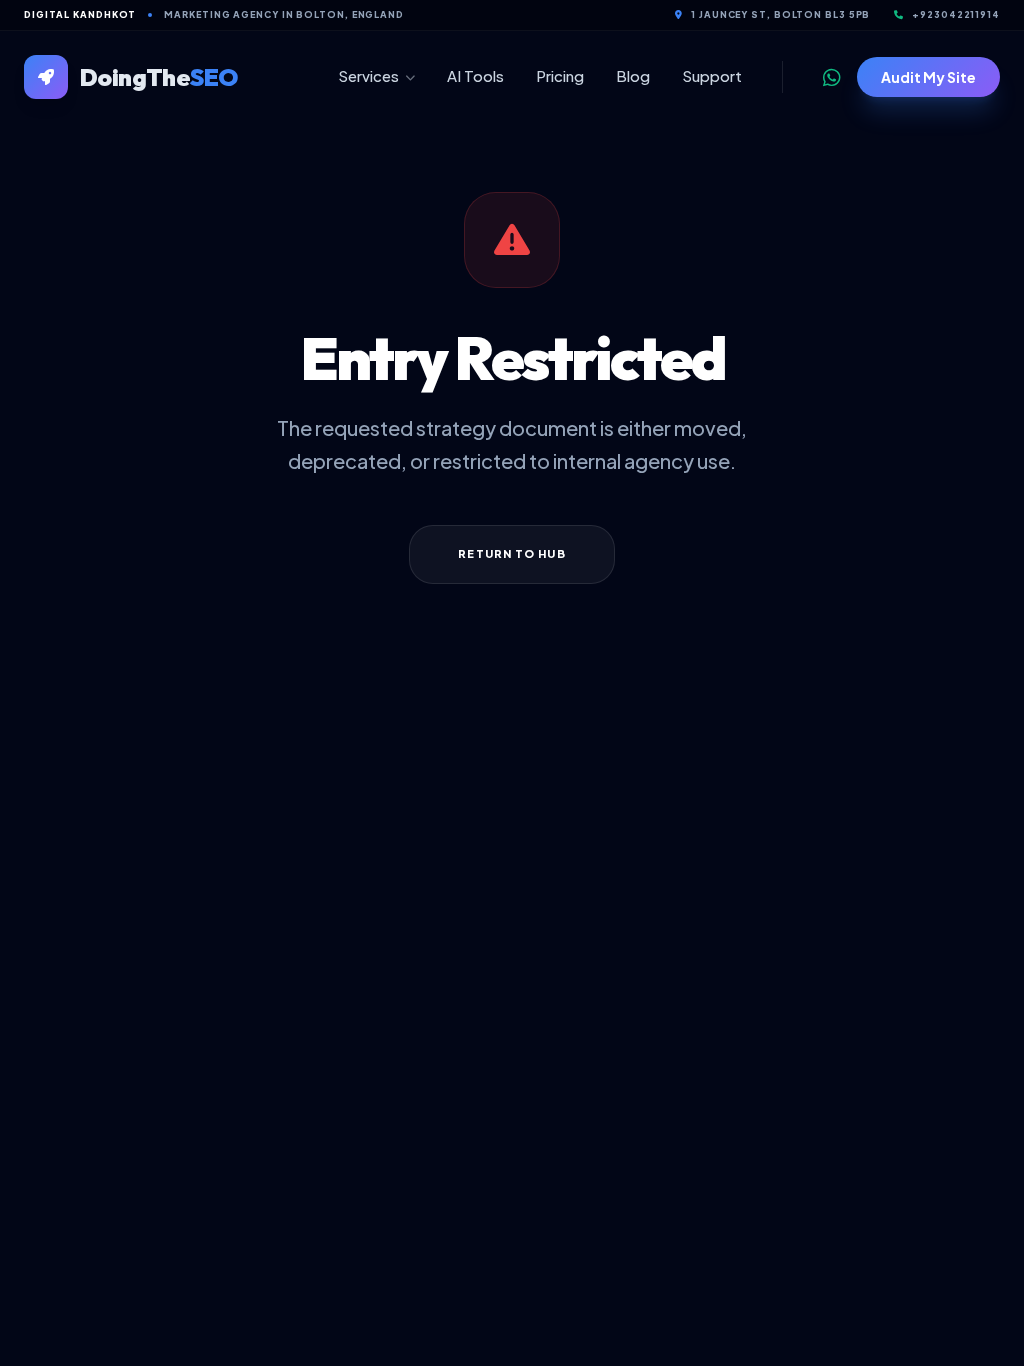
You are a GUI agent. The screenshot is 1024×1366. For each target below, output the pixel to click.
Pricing (560, 75)
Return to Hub (511, 553)
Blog (633, 75)
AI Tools (475, 75)
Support (712, 75)
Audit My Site (928, 77)
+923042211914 (956, 14)
